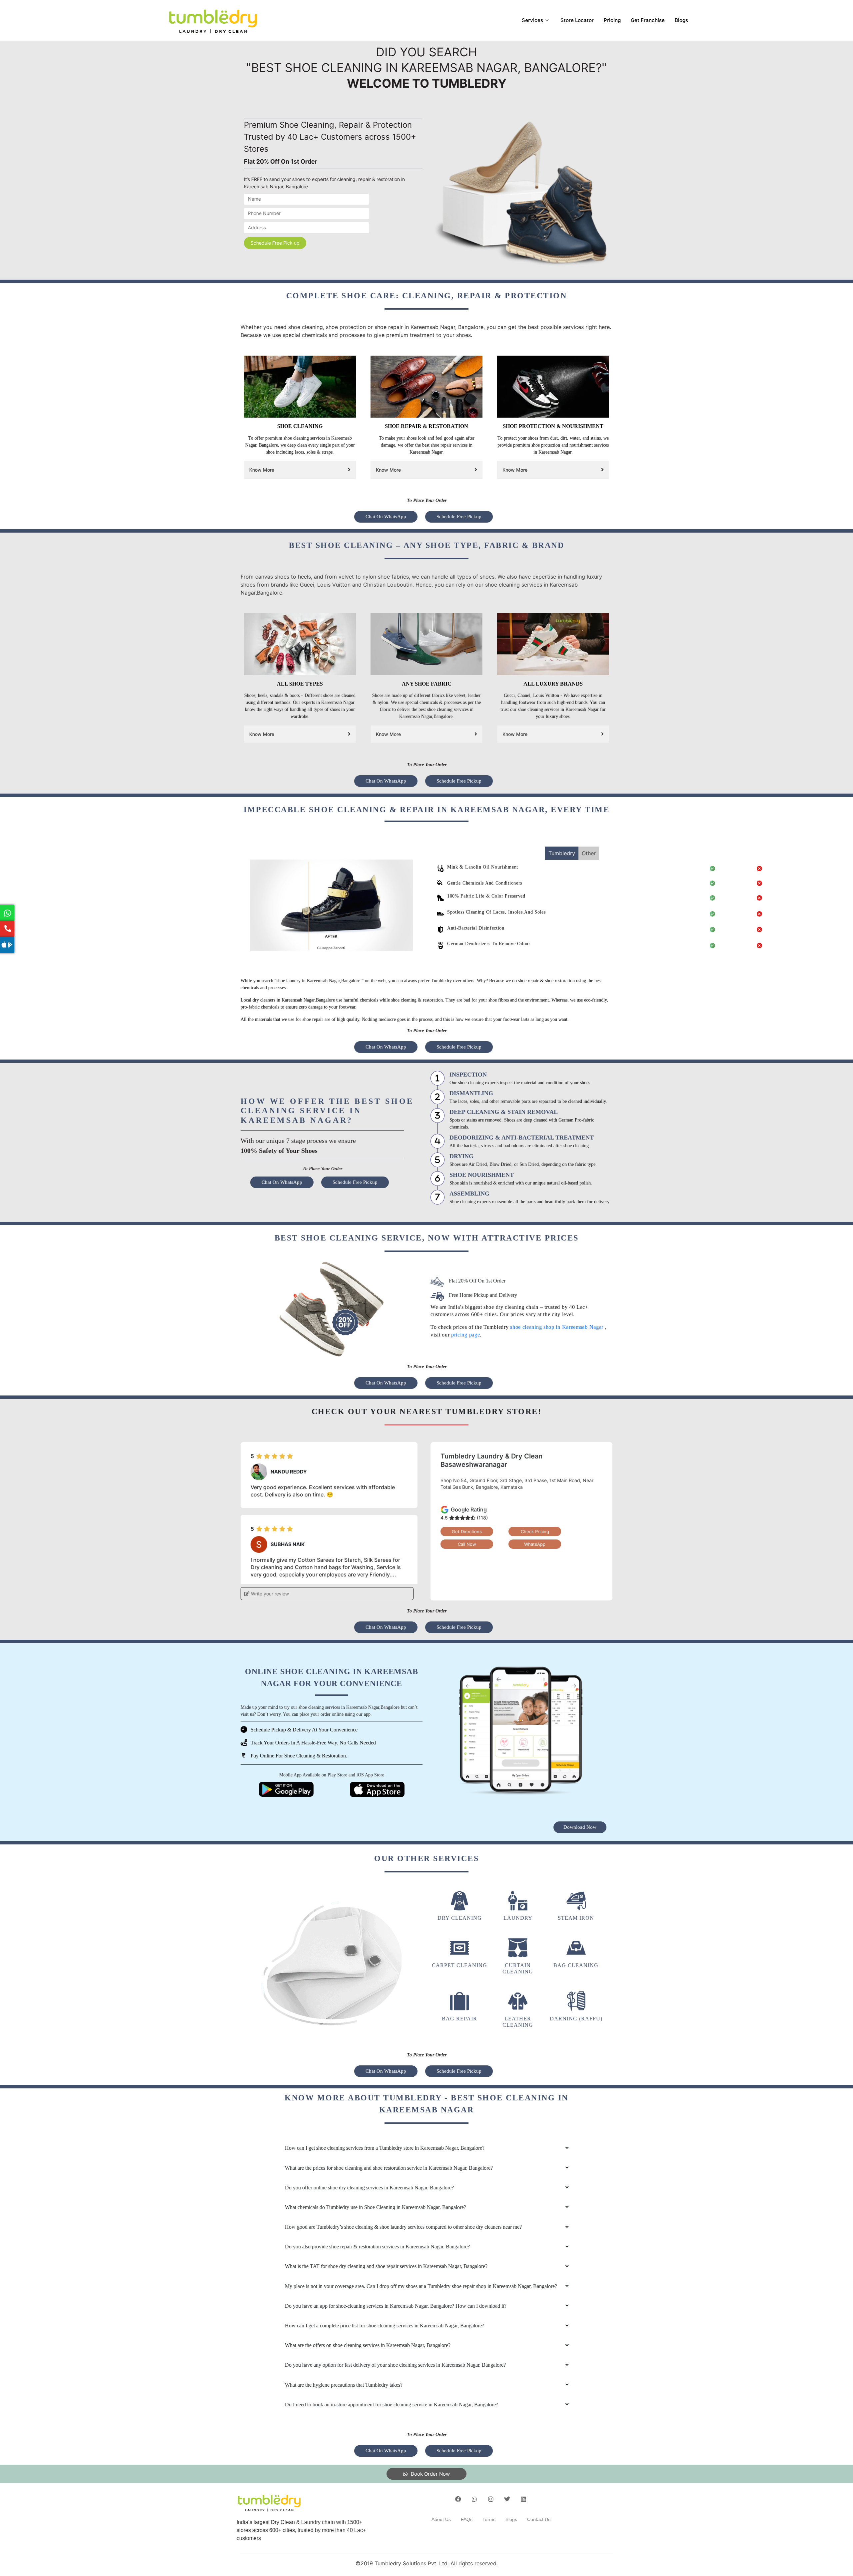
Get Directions (467, 1531)
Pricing (612, 20)
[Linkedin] (523, 2499)
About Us (441, 2519)
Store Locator (577, 20)
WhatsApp (535, 1544)
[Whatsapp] (474, 2499)
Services (532, 20)
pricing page (465, 1335)
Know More (262, 470)
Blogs (681, 20)
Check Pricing (535, 1531)
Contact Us (539, 2519)
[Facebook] (458, 2499)
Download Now (580, 1827)
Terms (489, 2519)
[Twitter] (507, 2499)
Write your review (269, 1594)
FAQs (467, 2519)
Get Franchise (648, 20)
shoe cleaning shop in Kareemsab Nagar (558, 1327)
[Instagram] (491, 2499)
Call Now (467, 1544)
